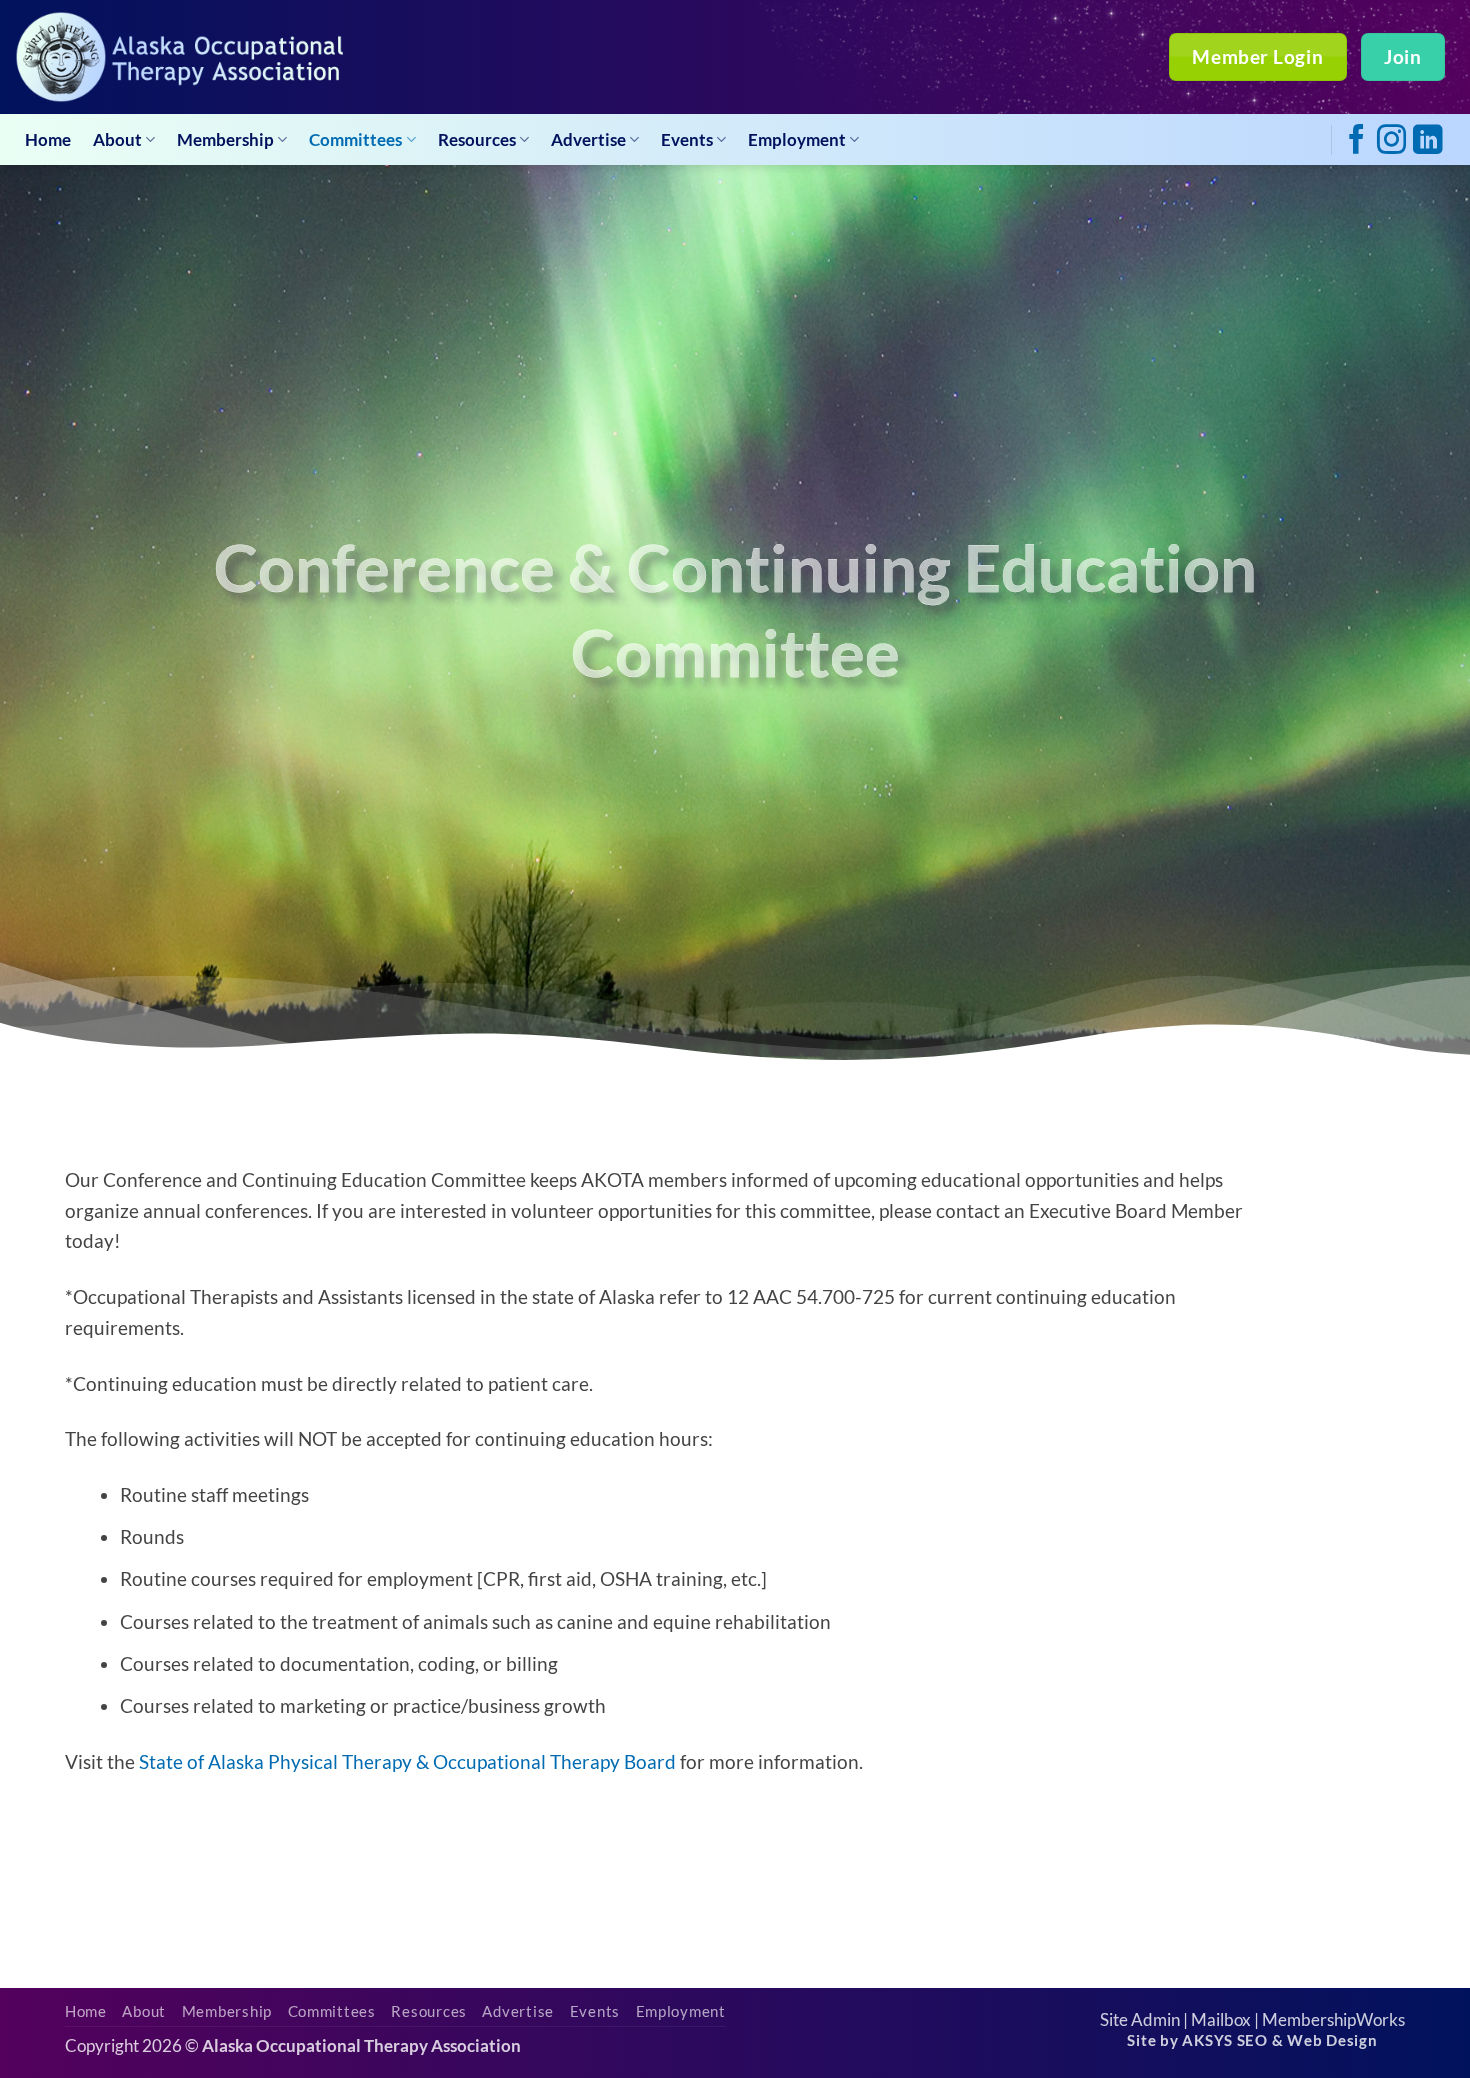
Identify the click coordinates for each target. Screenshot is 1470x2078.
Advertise (588, 139)
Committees (355, 139)
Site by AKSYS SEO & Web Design (1252, 2040)
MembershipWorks (1333, 2019)
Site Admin (1140, 2019)
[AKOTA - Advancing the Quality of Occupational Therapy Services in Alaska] (179, 57)
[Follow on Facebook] (1356, 141)
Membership (225, 139)
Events (687, 139)
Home (48, 139)
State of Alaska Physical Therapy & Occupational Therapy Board (407, 1761)
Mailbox (1221, 2019)
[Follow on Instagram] (1391, 141)
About (117, 139)
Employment (797, 139)
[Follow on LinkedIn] (1427, 141)
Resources (477, 139)
